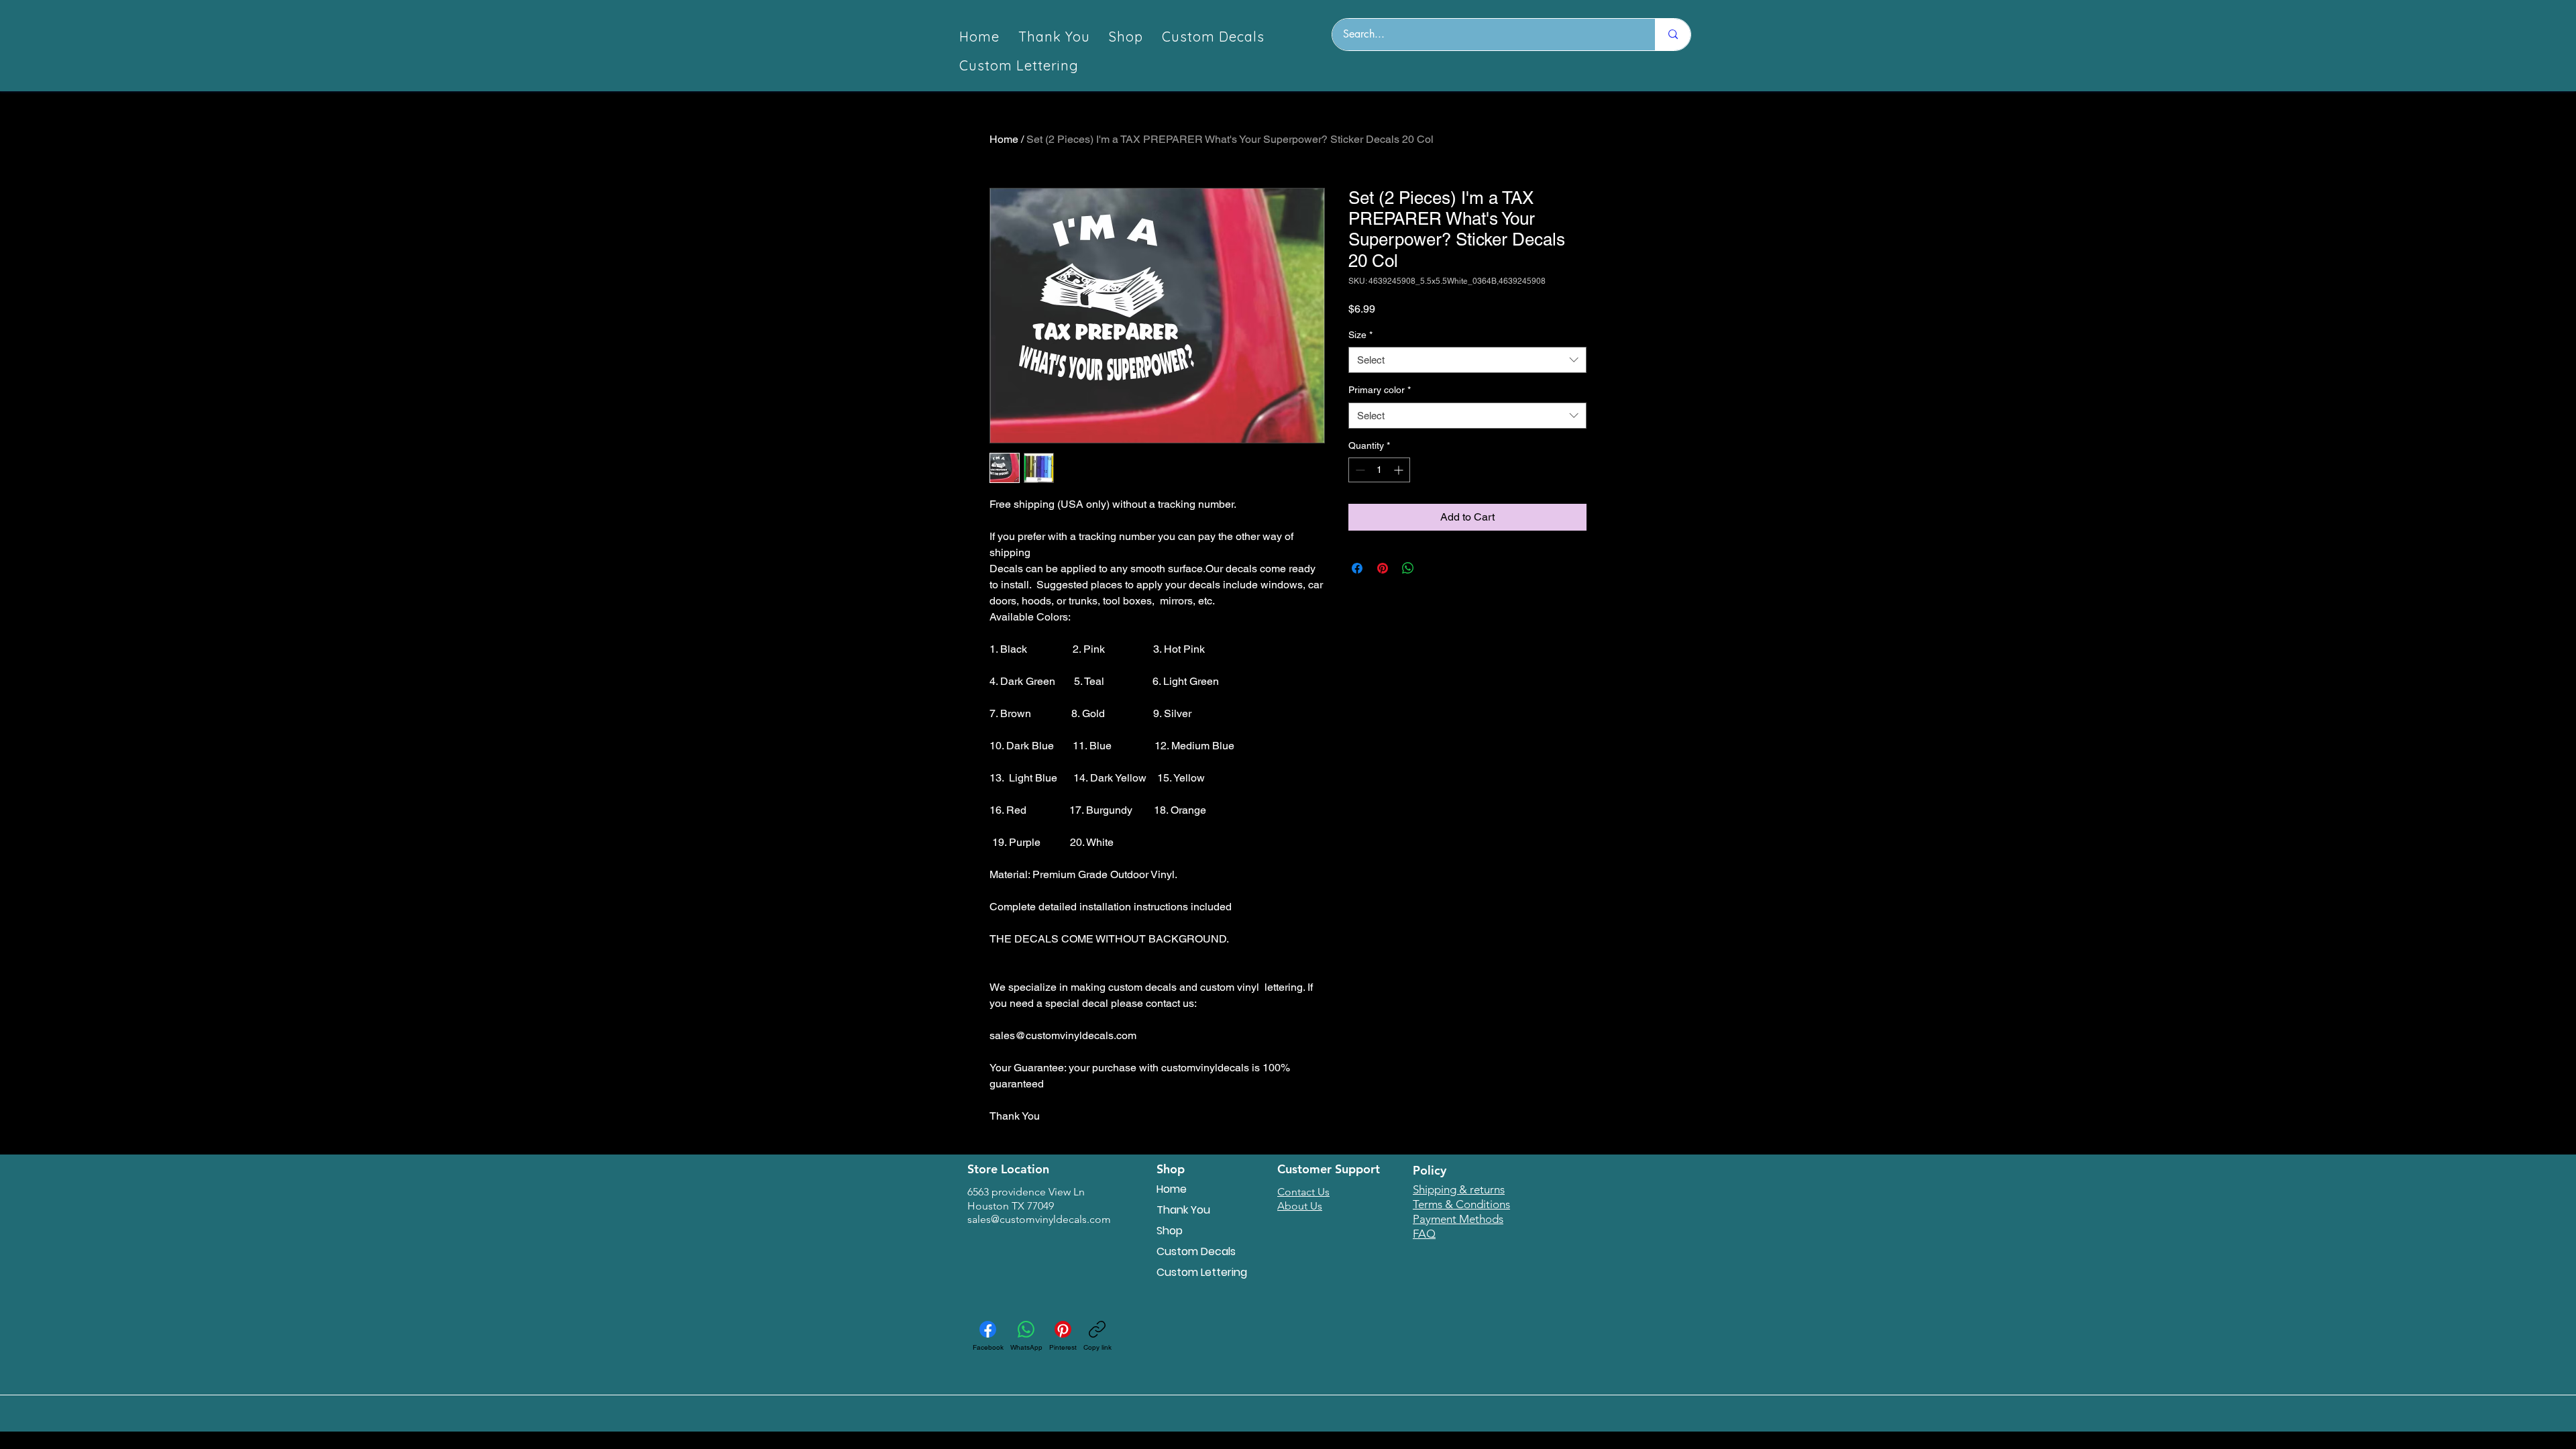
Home (1004, 139)
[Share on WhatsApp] (1408, 568)
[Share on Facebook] (1357, 568)
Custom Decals (1196, 1251)
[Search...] (1673, 35)
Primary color (1380, 390)
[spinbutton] (1379, 470)
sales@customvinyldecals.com (1039, 1219)
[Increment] (1400, 470)
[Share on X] (1434, 568)
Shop (1170, 1231)
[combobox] (1467, 360)
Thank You (1183, 1210)
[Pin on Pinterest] (1383, 568)
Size (1360, 335)
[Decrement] (1359, 470)
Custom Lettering (1202, 1272)
